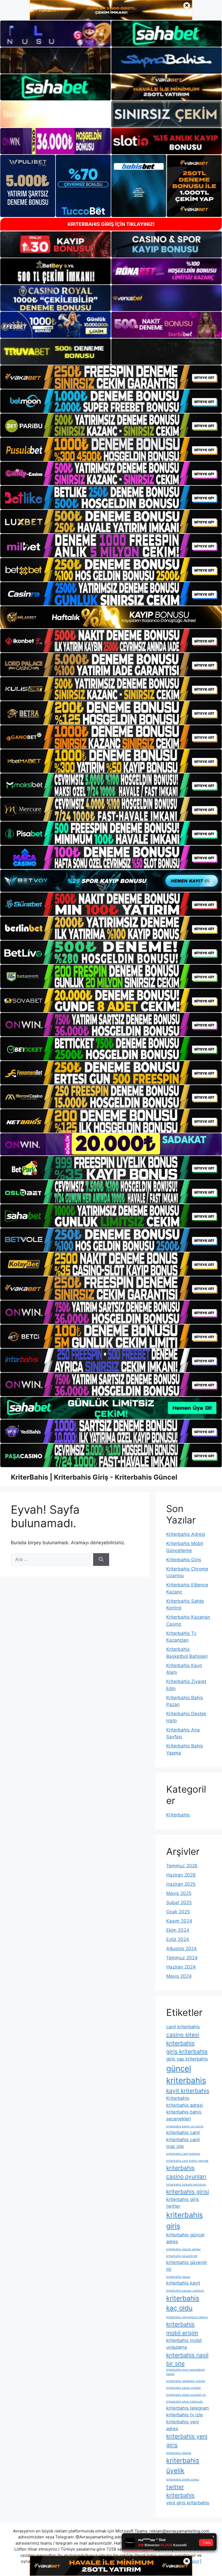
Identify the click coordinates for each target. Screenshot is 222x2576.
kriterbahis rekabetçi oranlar (186, 2381)
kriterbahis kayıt (183, 2283)
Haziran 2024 (181, 1967)
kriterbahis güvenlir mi (187, 2266)
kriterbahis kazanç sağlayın (185, 2291)
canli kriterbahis (183, 2027)
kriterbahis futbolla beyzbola (186, 2185)
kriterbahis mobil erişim (182, 2328)
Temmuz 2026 (182, 1866)
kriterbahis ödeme (179, 2453)
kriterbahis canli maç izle (183, 2143)
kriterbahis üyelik (183, 2465)
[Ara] (101, 1560)
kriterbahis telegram (188, 2408)
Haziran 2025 (181, 1884)
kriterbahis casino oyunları (186, 2172)
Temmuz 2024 (182, 1958)
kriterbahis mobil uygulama (184, 2344)
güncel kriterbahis (186, 2074)
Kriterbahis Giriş (184, 1560)
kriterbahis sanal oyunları (184, 2388)
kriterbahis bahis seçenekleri (184, 2115)
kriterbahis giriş (185, 2220)
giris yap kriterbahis (187, 2059)
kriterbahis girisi (188, 2192)
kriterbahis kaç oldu (183, 2303)
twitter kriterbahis (180, 2491)
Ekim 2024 (178, 1930)
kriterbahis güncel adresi (183, 2249)
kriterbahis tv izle (185, 2415)
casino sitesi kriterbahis (183, 2039)
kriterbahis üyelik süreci (183, 2480)
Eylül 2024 (178, 1939)
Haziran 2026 (181, 1875)
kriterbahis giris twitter (183, 2203)
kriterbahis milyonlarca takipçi (187, 2317)
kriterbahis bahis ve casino (185, 2126)
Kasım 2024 (179, 1921)
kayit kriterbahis (188, 2091)
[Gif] (111, 617)
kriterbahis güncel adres (185, 2238)
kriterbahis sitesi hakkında (185, 2402)
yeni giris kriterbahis (188, 2503)
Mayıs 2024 (179, 1976)
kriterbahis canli (183, 2133)
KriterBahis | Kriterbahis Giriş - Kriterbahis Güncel (94, 1477)
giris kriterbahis (187, 2051)
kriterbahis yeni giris (187, 2440)
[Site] (111, 377)
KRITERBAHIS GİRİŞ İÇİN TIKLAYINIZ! (111, 224)
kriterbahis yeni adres (183, 2425)
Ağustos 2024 (182, 1949)
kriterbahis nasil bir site (187, 2359)
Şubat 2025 (179, 1903)
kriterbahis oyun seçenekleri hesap (186, 2372)
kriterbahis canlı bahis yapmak (187, 2161)
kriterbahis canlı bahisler (183, 2154)
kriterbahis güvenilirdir (182, 2256)
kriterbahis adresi (185, 2105)
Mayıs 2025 (179, 1893)
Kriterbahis (178, 1815)
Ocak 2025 (178, 1912)
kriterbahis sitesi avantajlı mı (186, 2395)
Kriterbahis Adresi (186, 1534)
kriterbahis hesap (178, 2277)
